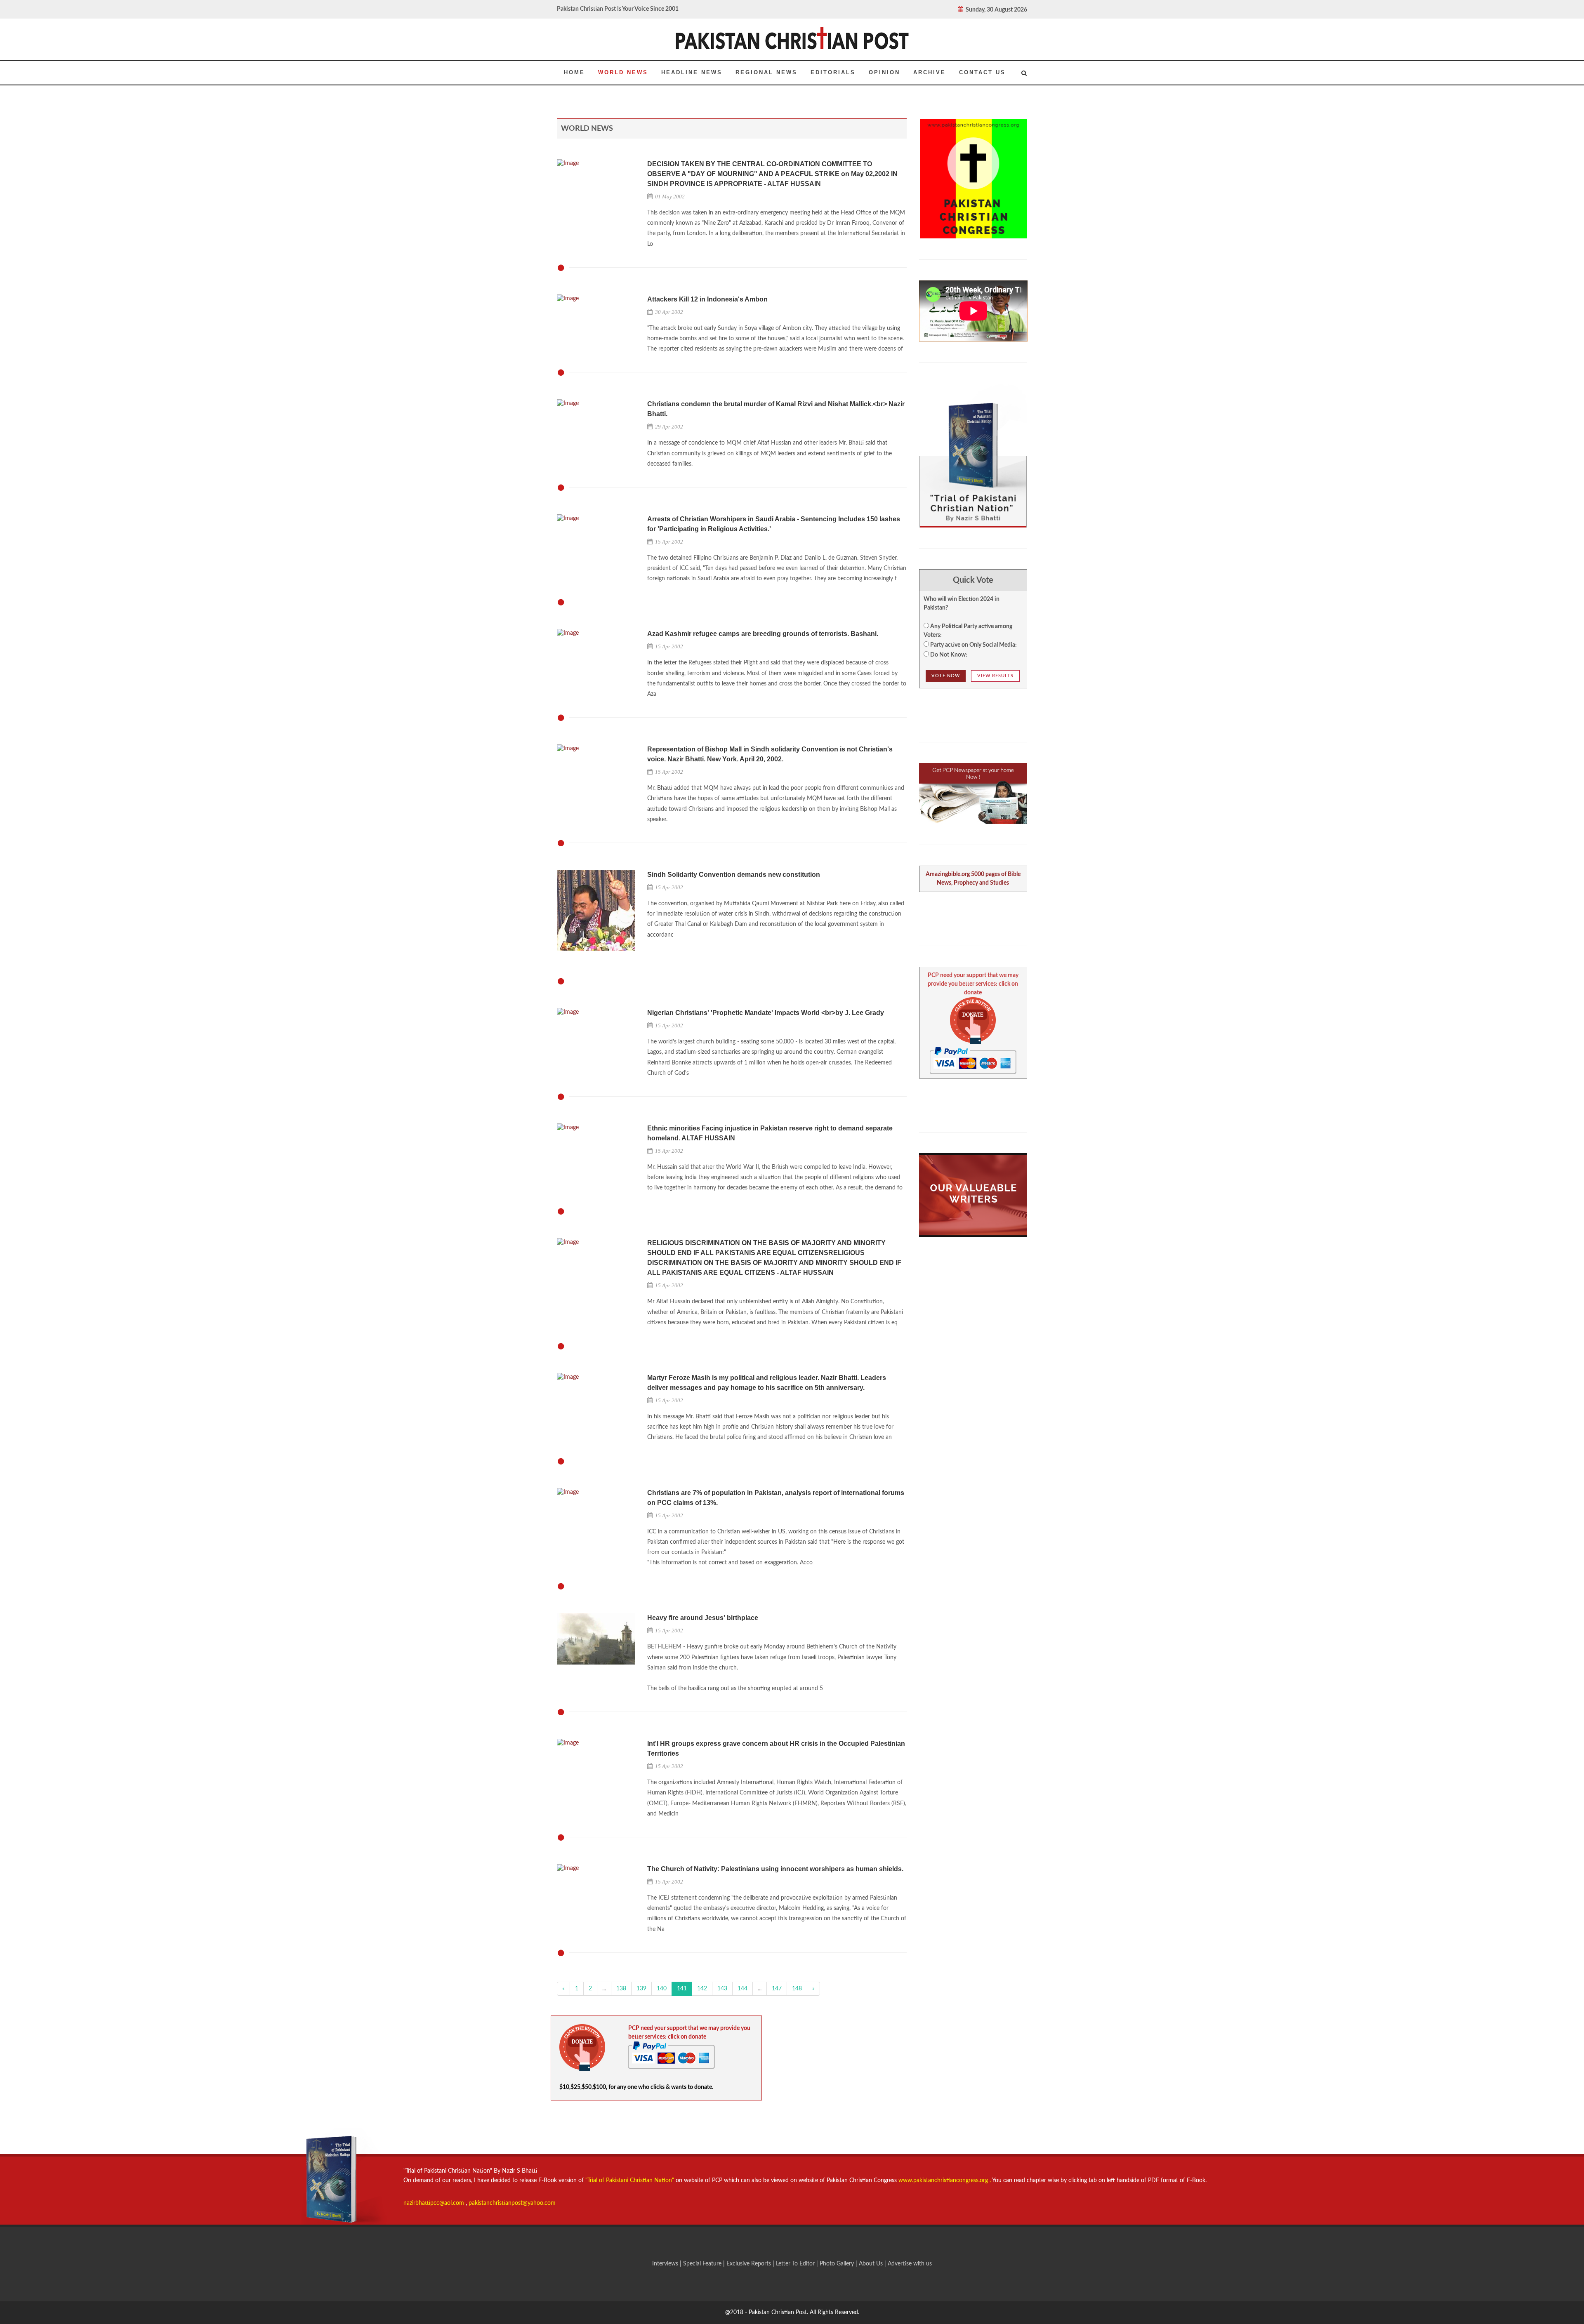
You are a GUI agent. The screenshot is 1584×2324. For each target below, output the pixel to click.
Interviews (666, 2264)
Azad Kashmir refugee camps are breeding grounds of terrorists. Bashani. (763, 634)
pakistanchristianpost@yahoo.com (512, 2203)
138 (621, 1989)
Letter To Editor (796, 2264)
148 (797, 1989)
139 (641, 1989)
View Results (995, 676)
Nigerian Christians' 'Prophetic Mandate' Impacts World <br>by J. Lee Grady (766, 1013)
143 (722, 1989)
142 (702, 1989)
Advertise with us (910, 2264)
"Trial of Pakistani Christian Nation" (631, 2180)
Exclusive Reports (750, 2264)
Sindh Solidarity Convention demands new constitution (734, 875)
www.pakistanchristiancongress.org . (944, 2180)
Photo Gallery (837, 2264)
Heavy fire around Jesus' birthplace (703, 1618)
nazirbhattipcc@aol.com (435, 2203)
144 (742, 1989)
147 (777, 1989)
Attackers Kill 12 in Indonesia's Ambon (707, 299)
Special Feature (703, 2264)
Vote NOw (946, 676)
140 (662, 1989)
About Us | (873, 2264)
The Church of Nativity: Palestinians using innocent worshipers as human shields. (775, 1869)
